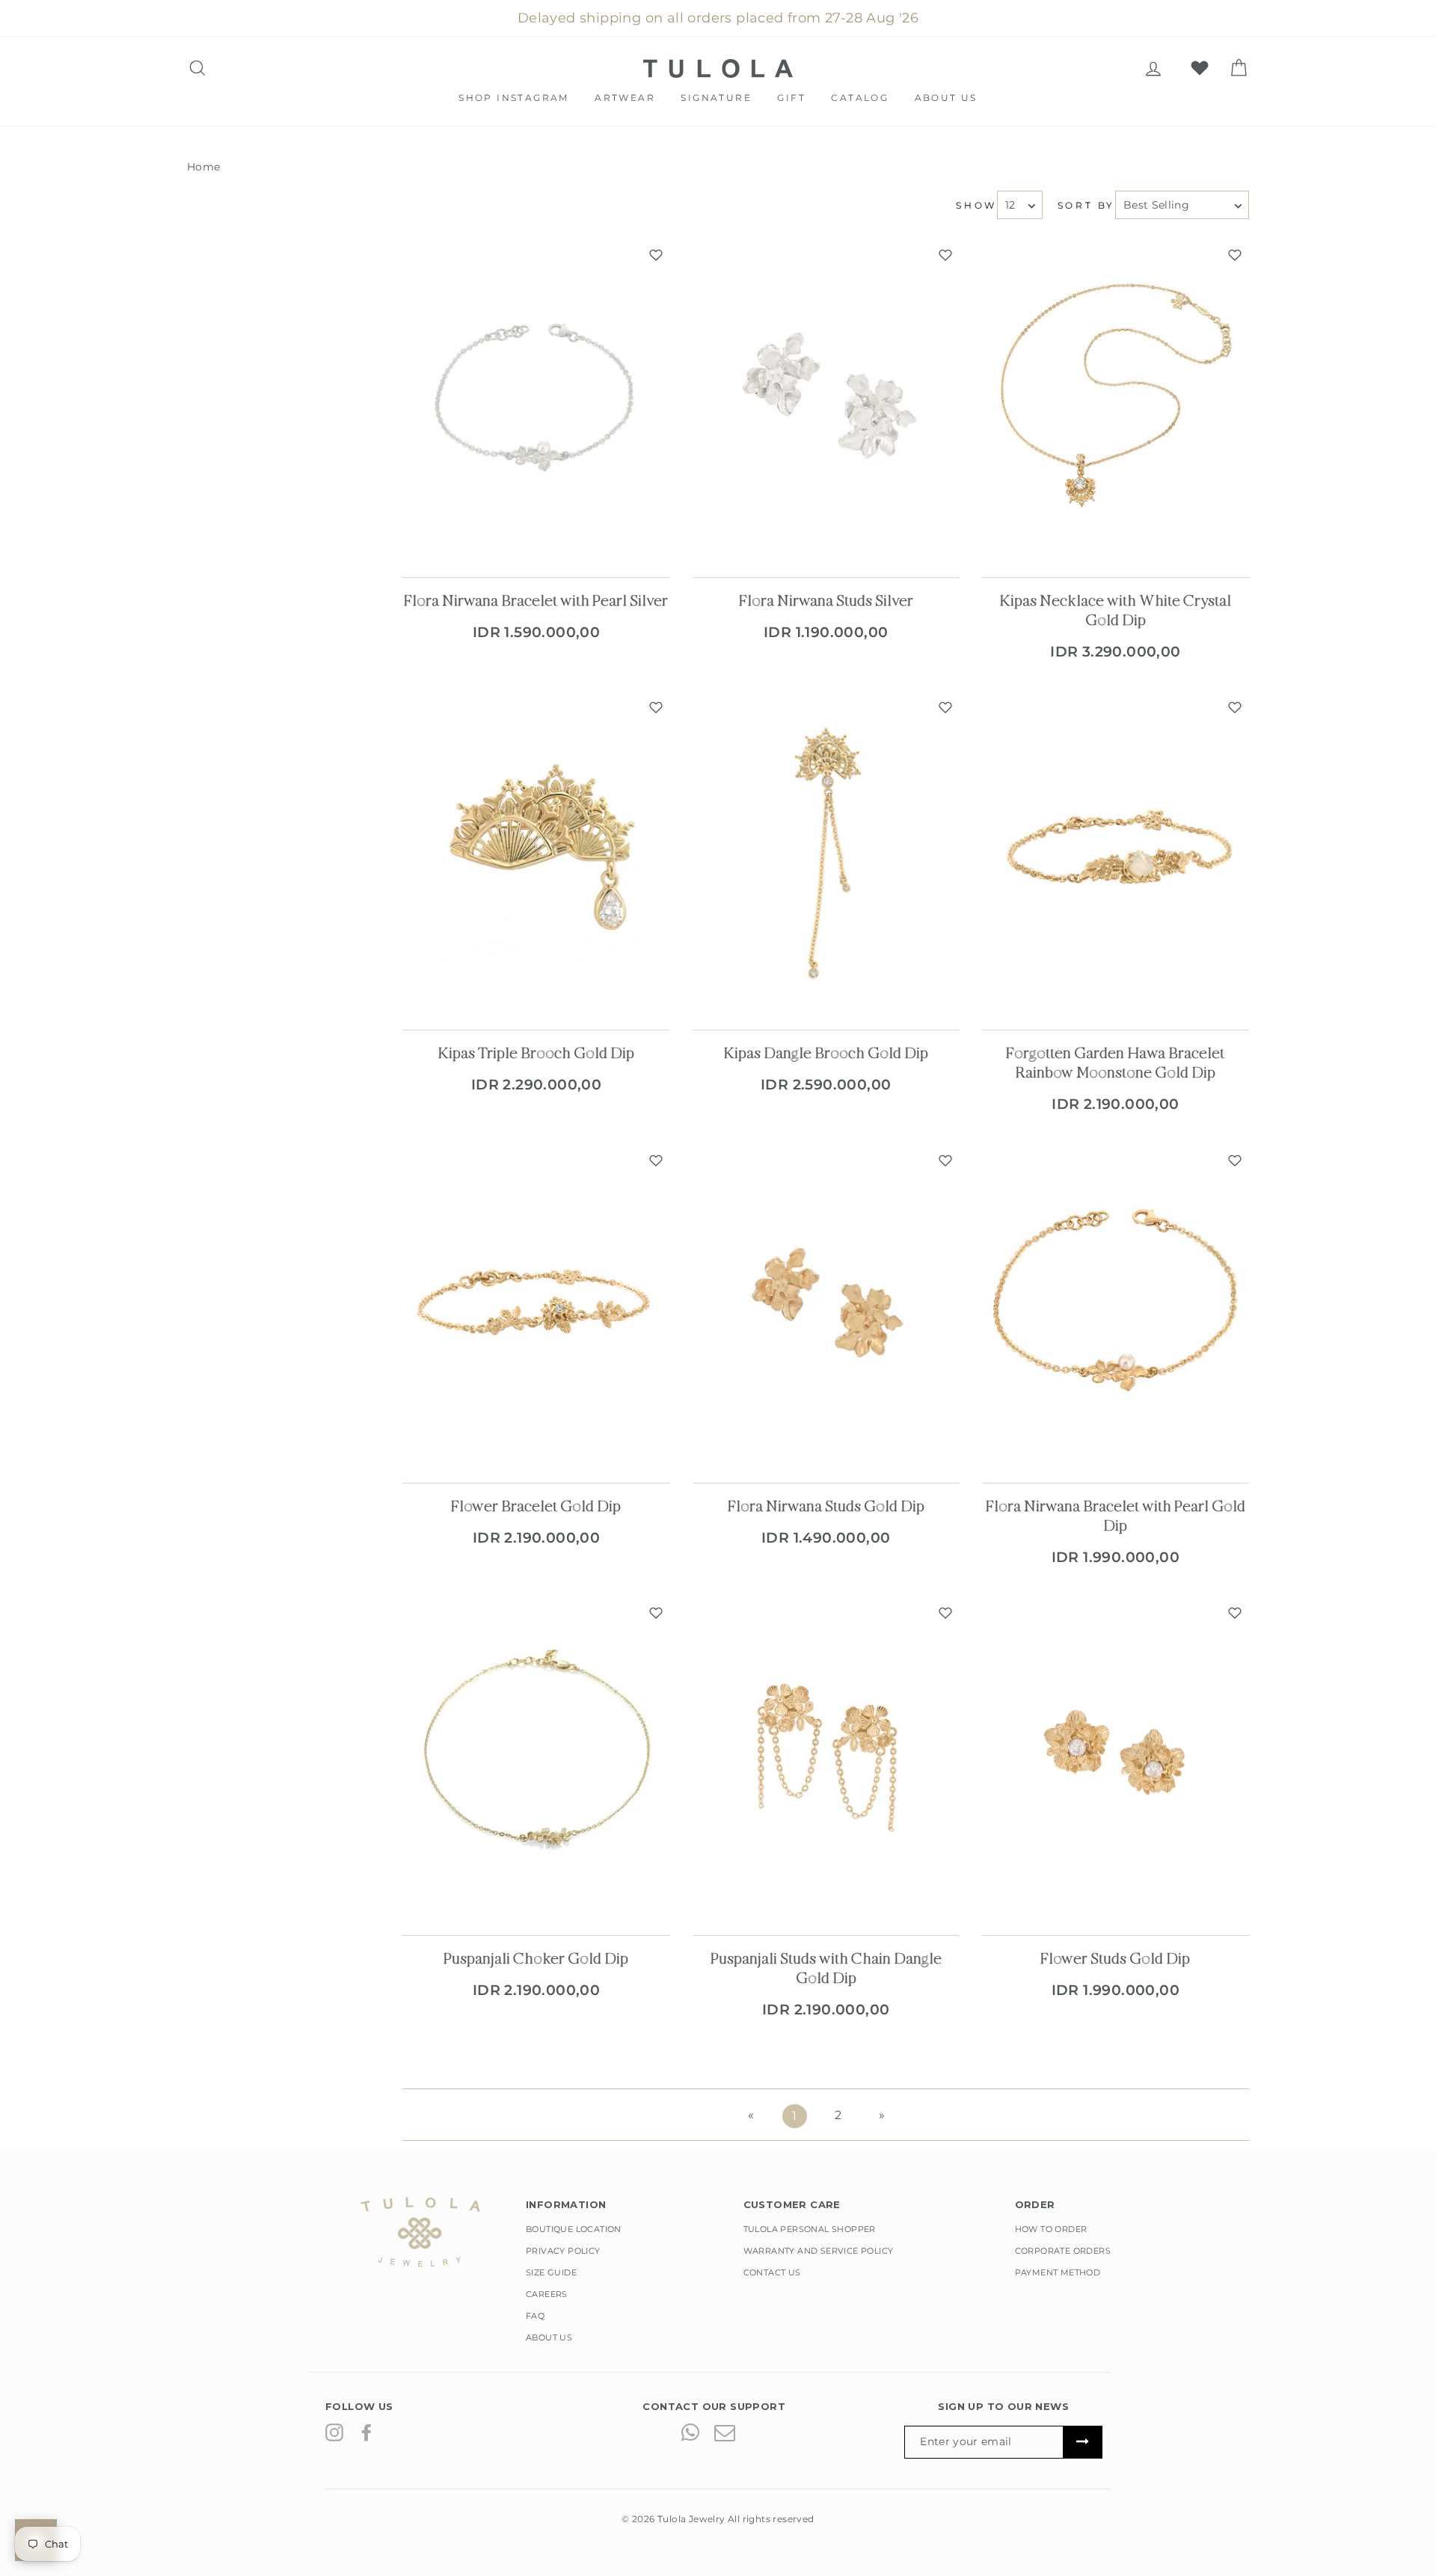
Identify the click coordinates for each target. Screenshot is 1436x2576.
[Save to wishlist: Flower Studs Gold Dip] (1235, 1613)
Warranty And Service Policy (819, 2251)
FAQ (535, 2316)
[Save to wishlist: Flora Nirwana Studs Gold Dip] (945, 1161)
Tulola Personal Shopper (810, 2229)
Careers (547, 2294)
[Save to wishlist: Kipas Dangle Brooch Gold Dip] (945, 707)
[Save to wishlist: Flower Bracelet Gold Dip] (656, 1161)
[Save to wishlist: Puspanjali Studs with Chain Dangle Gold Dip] (945, 1613)
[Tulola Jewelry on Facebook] (366, 2432)
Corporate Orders (1063, 2251)
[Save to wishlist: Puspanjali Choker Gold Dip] (656, 1613)
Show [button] (976, 205)
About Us (946, 98)
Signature (716, 98)
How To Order (1051, 2229)
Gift (791, 98)
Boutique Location (574, 2229)
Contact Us (772, 2272)
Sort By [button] (1086, 205)
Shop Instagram (514, 98)
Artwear (625, 98)
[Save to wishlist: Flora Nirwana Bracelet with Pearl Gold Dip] (1235, 1161)
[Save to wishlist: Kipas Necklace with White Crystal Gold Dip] (1235, 255)
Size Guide (551, 2272)
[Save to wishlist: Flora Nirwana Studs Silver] (945, 255)
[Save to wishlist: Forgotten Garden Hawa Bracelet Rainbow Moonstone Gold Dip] (1235, 707)
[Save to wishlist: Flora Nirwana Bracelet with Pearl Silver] (656, 255)
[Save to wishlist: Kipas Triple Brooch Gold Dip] (656, 707)
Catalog (860, 98)
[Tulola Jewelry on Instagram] (334, 2432)
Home (204, 167)
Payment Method (1058, 2272)
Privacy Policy (563, 2251)
